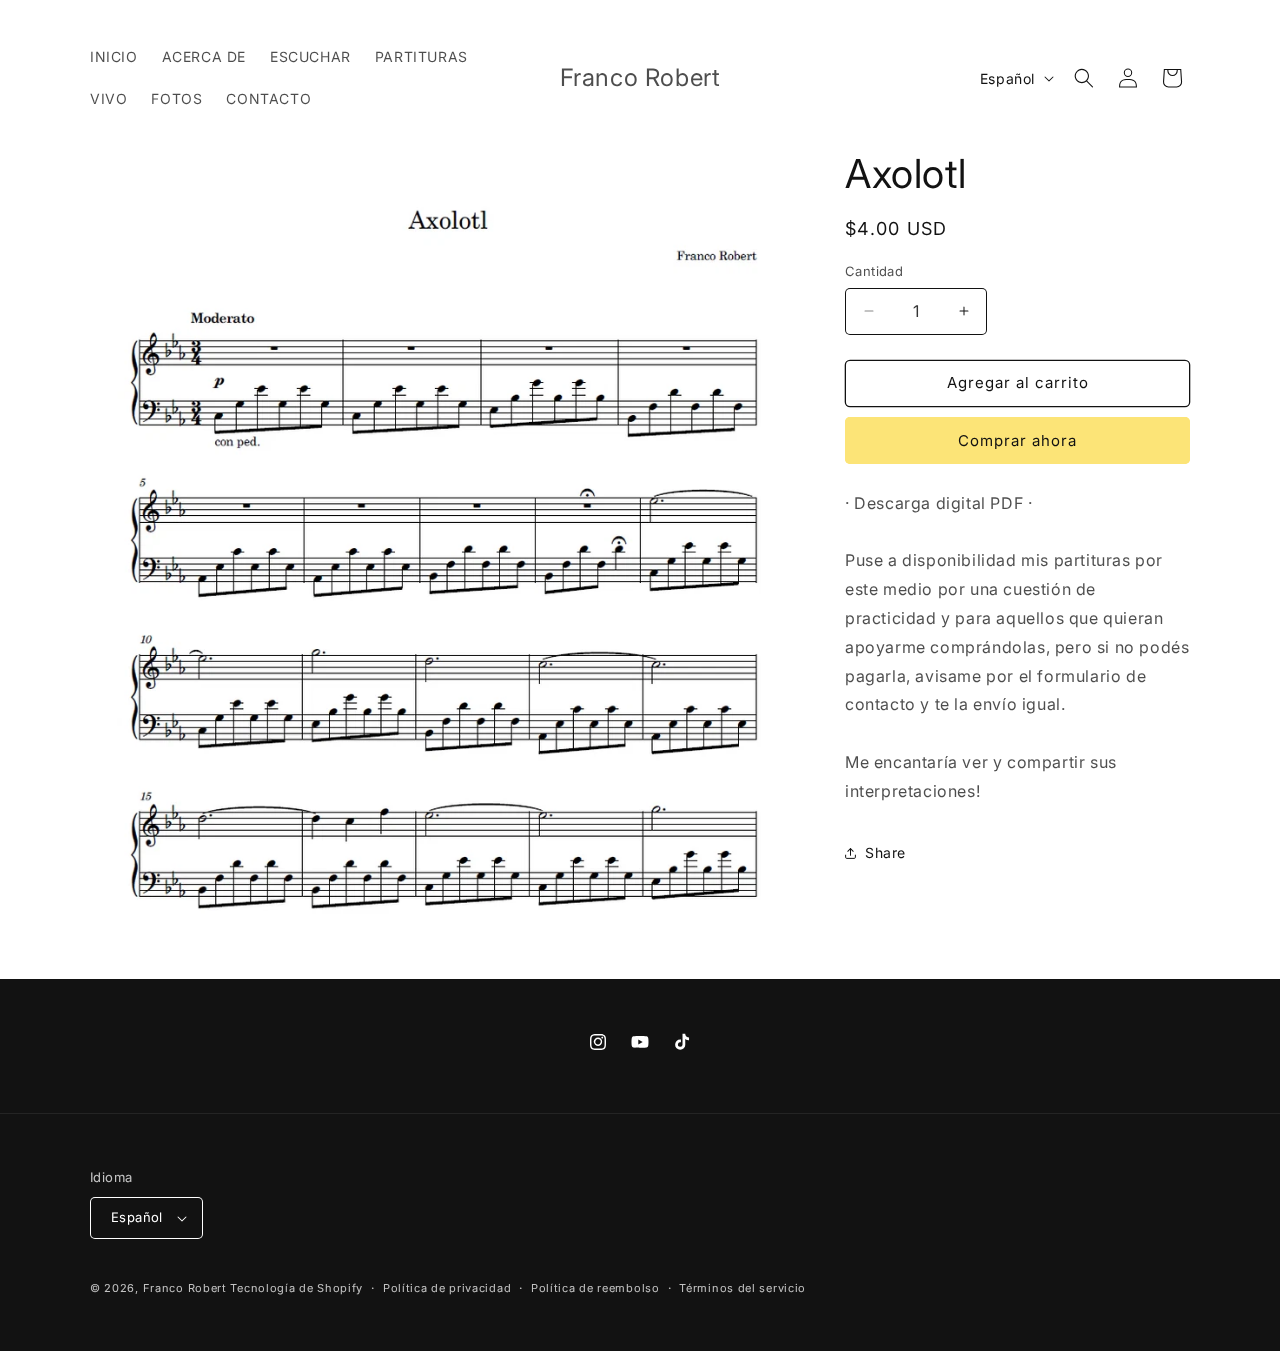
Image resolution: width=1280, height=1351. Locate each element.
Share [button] (885, 852)
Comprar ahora (1017, 440)
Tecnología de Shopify (296, 1288)
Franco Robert (185, 1288)
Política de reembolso (595, 1288)
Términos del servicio (742, 1288)
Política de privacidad (447, 1288)
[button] (1084, 78)
